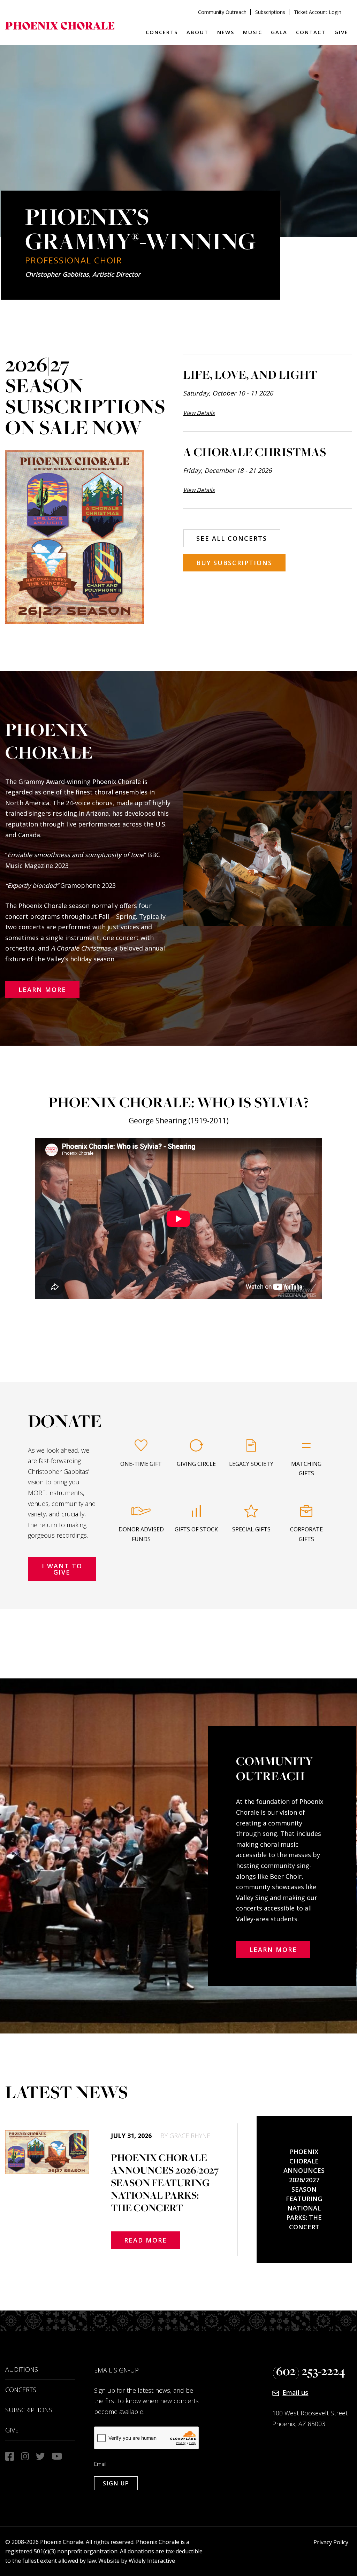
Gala (279, 32)
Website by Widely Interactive (137, 2561)
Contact (311, 32)
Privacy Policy (331, 2542)
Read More (146, 2240)
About (198, 32)
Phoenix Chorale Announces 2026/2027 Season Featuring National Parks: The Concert (304, 2189)
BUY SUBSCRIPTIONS (234, 563)
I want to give (62, 1569)
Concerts (162, 32)
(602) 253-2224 (309, 2371)
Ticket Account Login (318, 12)
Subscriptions (270, 12)
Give (341, 32)
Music (253, 32)
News (226, 32)
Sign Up (116, 2483)
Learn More (42, 990)
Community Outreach (222, 12)
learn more (273, 1950)
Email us (295, 2392)
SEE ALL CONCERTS (232, 538)
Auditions (22, 2369)
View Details (199, 413)
